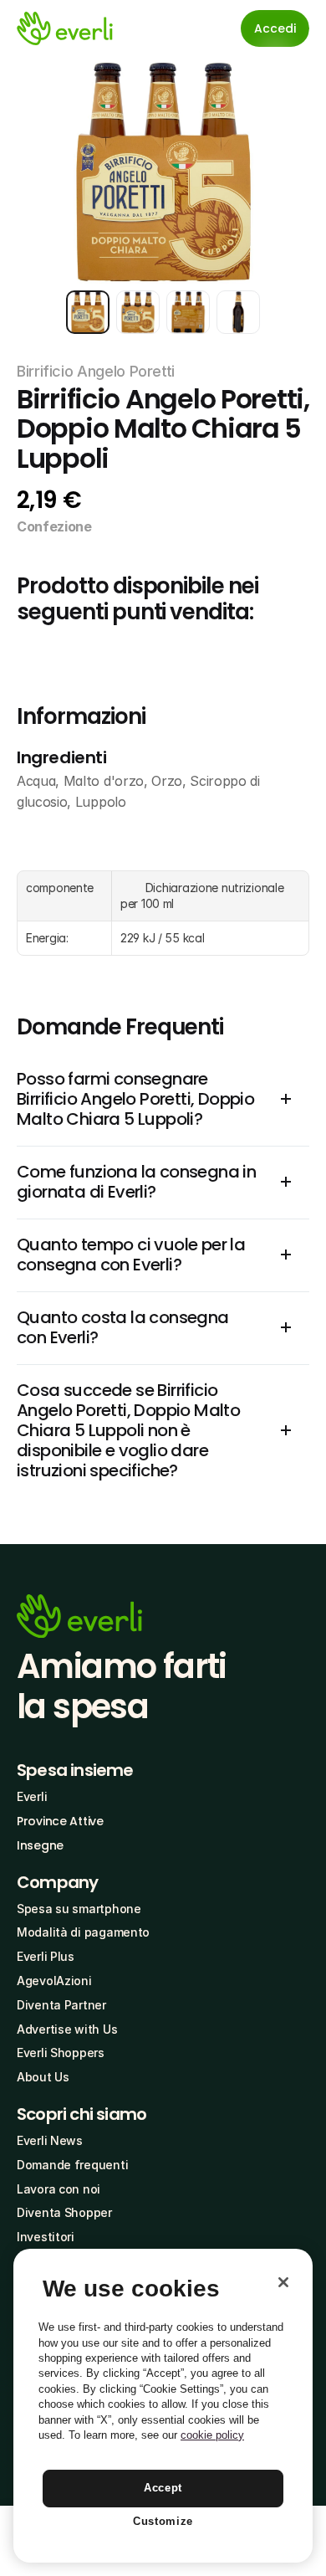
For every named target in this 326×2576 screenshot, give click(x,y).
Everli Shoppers (61, 2053)
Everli (32, 1796)
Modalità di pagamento (83, 1932)
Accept (163, 2488)
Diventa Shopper (64, 2212)
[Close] (283, 2282)
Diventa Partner (61, 2005)
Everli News (50, 2140)
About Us (43, 2077)
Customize (163, 2521)
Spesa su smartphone (79, 1909)
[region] (163, 2406)
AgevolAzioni (54, 1981)
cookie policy (212, 2435)
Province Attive (60, 1821)
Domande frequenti (72, 2165)
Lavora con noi (59, 2189)
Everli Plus (46, 1956)
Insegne (40, 1845)
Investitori (46, 2237)
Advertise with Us (67, 2029)
